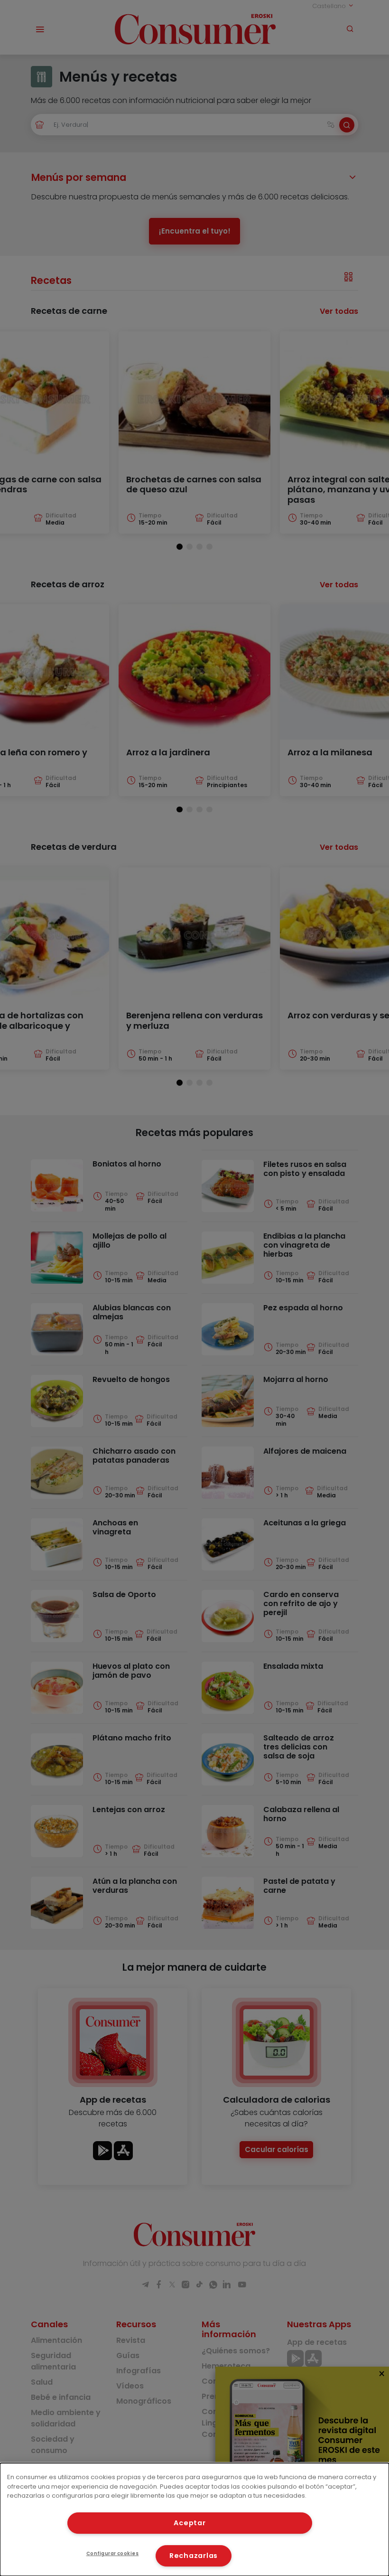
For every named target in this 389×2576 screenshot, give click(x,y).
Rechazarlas (194, 2556)
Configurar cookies (113, 2553)
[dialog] (194, 2520)
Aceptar (190, 2523)
